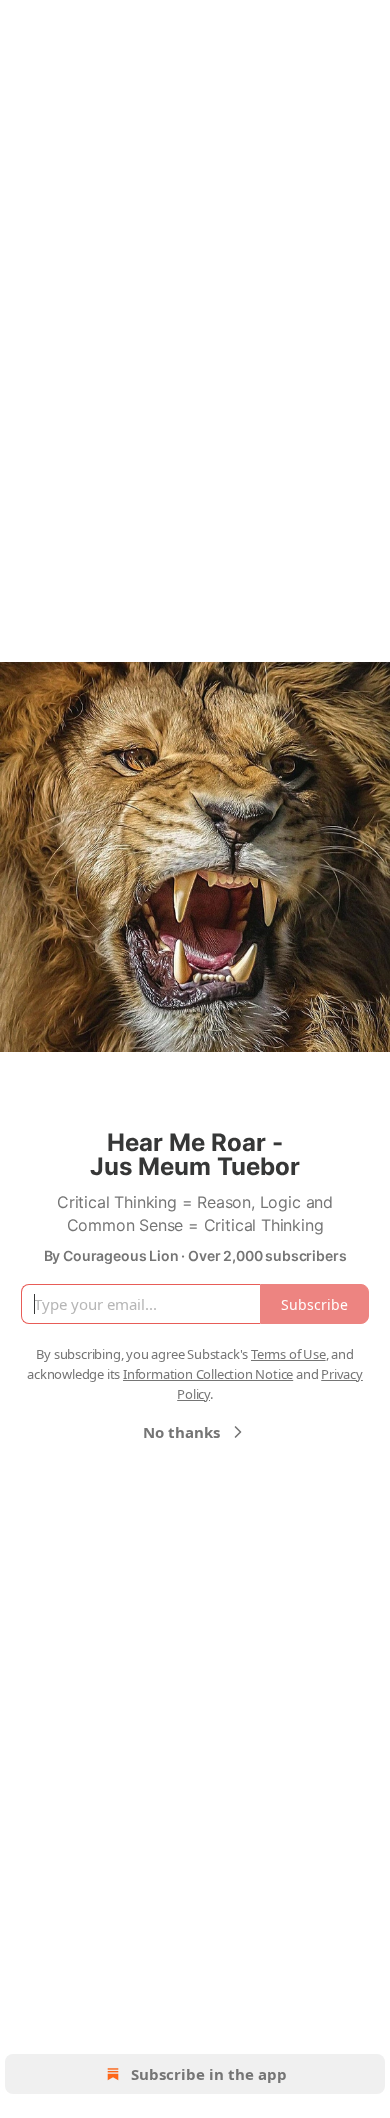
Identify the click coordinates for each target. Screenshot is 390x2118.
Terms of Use (288, 1354)
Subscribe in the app (209, 2074)
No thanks (181, 1432)
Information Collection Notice (208, 1374)
